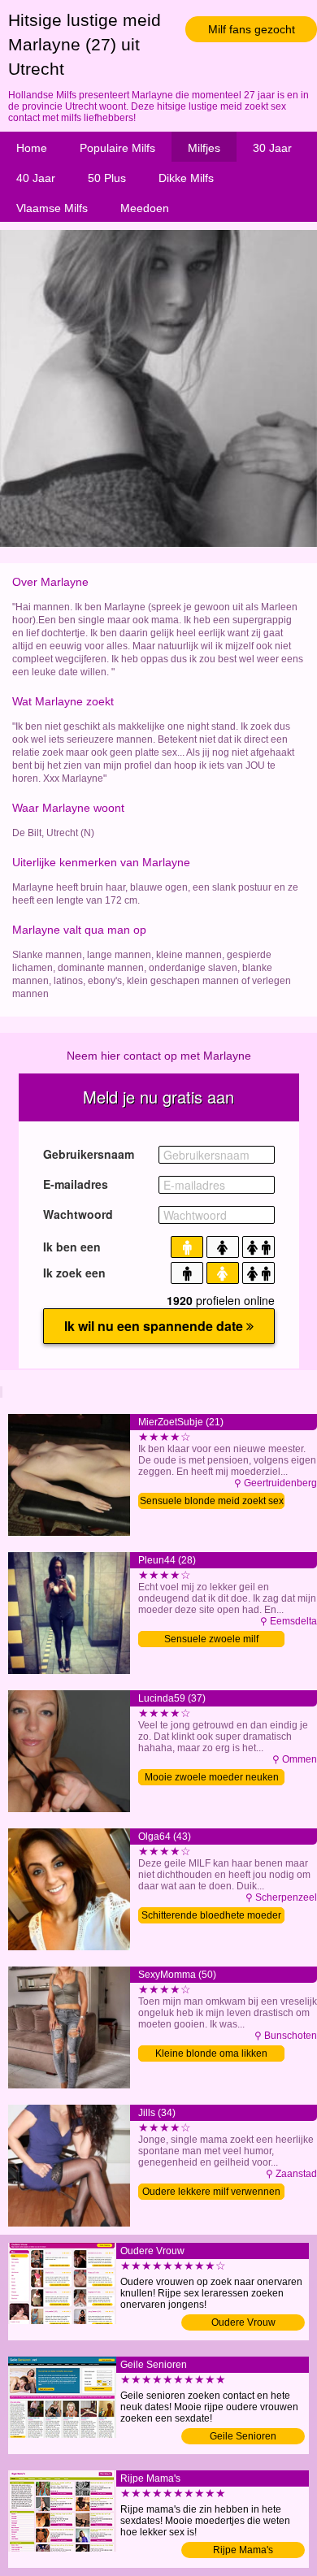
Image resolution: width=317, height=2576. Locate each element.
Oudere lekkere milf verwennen (211, 2192)
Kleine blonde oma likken (211, 2053)
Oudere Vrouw (243, 2322)
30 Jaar (272, 148)
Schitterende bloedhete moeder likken (211, 1917)
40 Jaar (36, 178)
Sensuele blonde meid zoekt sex (212, 1501)
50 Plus (107, 178)
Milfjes (204, 148)
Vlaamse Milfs (52, 208)
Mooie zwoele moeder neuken (212, 1777)
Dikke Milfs (186, 178)
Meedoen (145, 208)
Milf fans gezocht (252, 29)
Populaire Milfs (117, 148)
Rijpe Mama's (243, 2550)
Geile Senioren (243, 2436)
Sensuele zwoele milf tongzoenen (211, 1640)
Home (32, 148)
